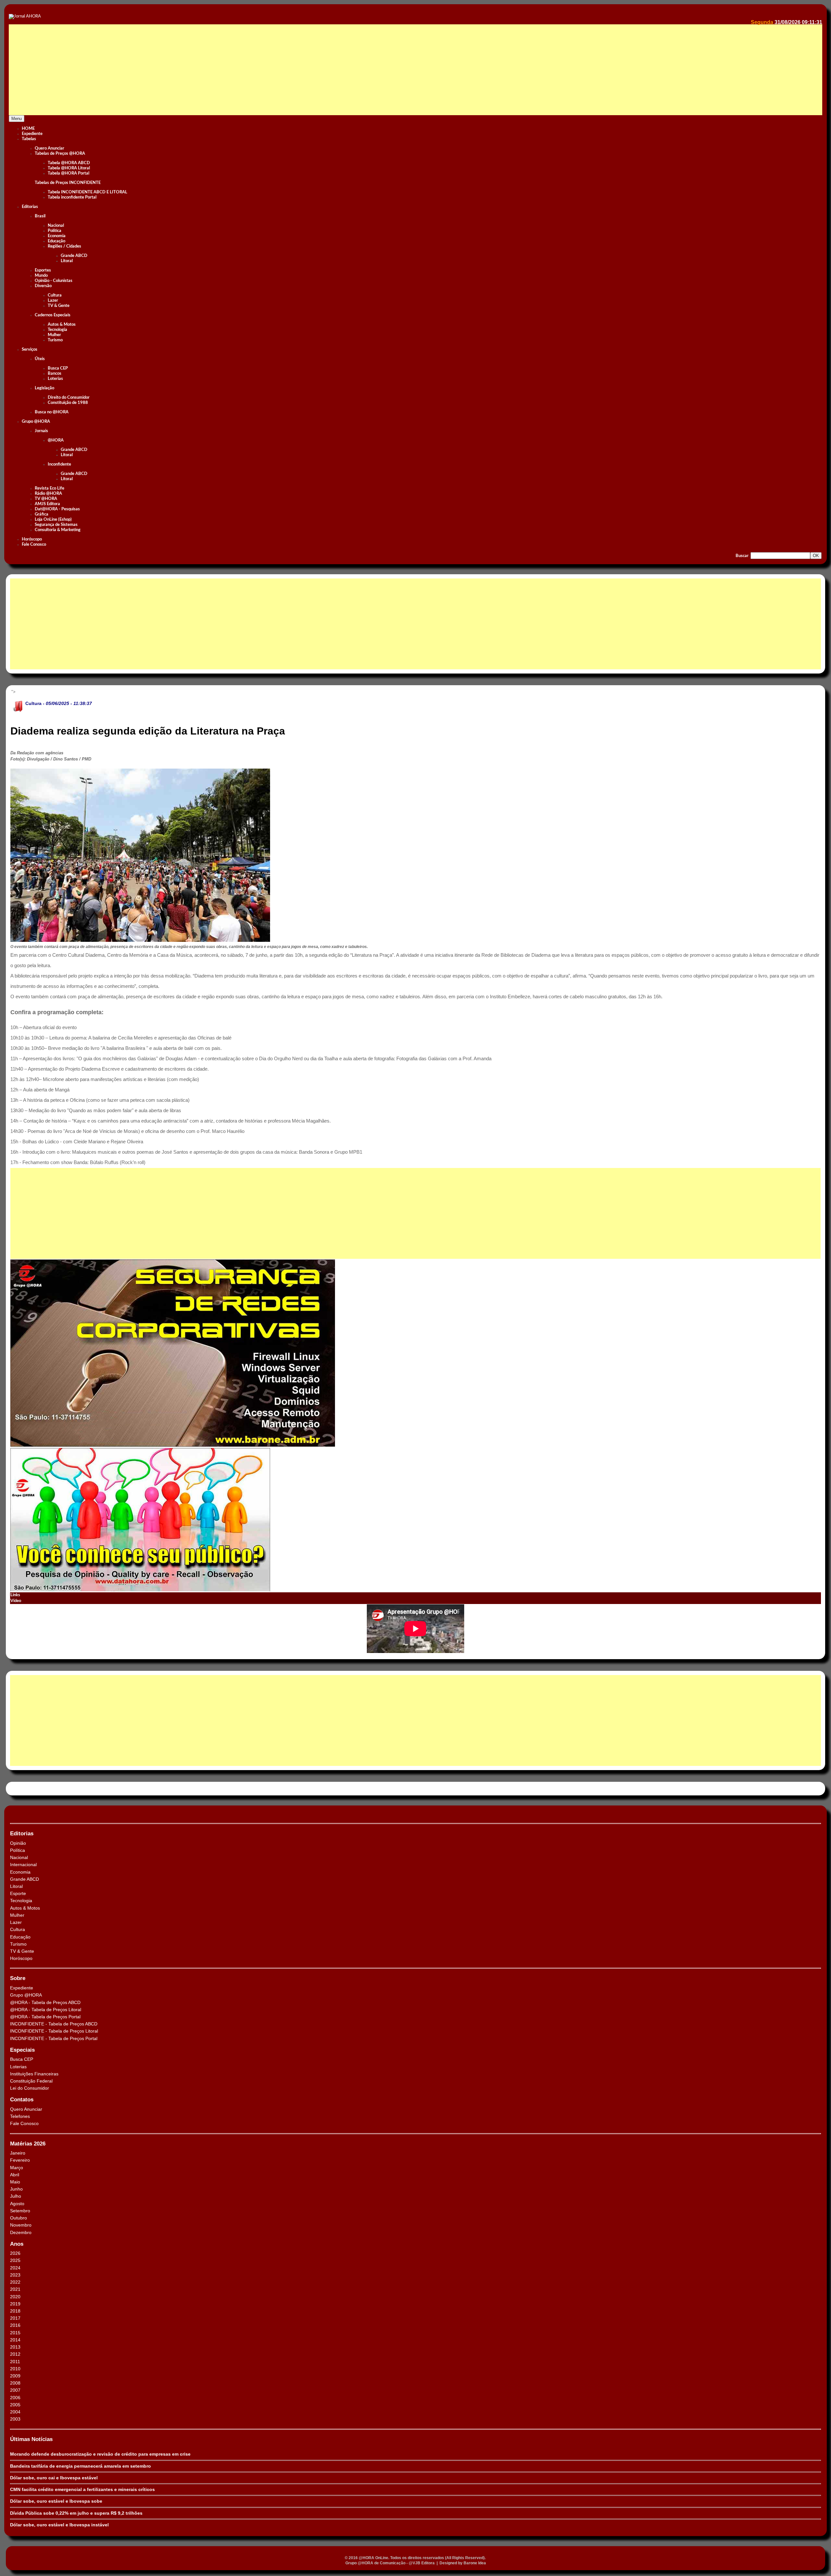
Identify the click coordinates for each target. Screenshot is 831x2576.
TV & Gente (59, 306)
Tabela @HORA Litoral (69, 168)
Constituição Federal (31, 2081)
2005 (15, 2405)
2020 (15, 2297)
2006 (15, 2398)
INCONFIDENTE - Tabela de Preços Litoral (54, 2031)
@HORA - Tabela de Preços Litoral (46, 2010)
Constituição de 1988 (68, 403)
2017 (15, 2318)
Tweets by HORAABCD (32, 1788)
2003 (15, 2419)
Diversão (43, 286)
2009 (15, 2376)
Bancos (55, 374)
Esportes (43, 270)
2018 (15, 2311)
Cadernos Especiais (53, 315)
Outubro (19, 2218)
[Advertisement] (204, 77)
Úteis (40, 359)
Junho (16, 2189)
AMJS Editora (47, 504)
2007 (15, 2390)
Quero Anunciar (50, 148)
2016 (15, 2325)
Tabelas (29, 139)
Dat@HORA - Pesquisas (57, 509)
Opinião (18, 1843)
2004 (15, 2412)
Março (17, 2168)
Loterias (55, 379)
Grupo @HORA (36, 422)
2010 (15, 2369)
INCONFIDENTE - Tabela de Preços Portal (54, 2038)
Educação (56, 241)
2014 (15, 2340)
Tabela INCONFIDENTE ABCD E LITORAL (87, 192)
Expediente (32, 134)
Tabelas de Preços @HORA (60, 154)
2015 (15, 2333)
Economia (57, 236)
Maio (15, 2182)
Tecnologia (57, 330)
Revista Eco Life (50, 488)
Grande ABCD (74, 256)
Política (55, 231)
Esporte (18, 1893)
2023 (15, 2275)
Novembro (21, 2225)
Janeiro (18, 2153)
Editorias (30, 207)
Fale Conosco (34, 545)
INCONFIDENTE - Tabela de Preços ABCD (54, 2024)
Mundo (41, 276)
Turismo (55, 340)
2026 (15, 2253)
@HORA (56, 440)
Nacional (56, 226)
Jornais (41, 431)
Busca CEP (58, 368)
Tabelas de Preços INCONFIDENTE (68, 183)
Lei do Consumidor (30, 2088)
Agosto (17, 2204)
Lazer (53, 301)
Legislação (44, 388)
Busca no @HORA (52, 412)
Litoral (67, 261)
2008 (15, 2383)
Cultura (55, 295)
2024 (15, 2268)
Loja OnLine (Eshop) (53, 520)
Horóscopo (32, 539)
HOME (28, 129)
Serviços (30, 350)
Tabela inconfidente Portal (72, 197)
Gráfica (42, 514)
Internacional (23, 1865)
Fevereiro (20, 2160)
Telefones (20, 2116)
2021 (15, 2289)
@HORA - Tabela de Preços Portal (45, 2017)
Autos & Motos (62, 325)
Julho (16, 2196)
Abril (15, 2175)
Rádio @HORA (48, 494)
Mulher (54, 335)
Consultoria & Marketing (58, 530)
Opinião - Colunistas (54, 281)
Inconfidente (59, 464)
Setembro (20, 2211)
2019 (15, 2304)
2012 (15, 2354)
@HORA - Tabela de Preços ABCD (45, 2002)
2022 (15, 2282)
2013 (15, 2347)
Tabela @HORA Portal (68, 173)
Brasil (40, 216)
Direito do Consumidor (69, 398)
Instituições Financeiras (34, 2074)
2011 (15, 2362)
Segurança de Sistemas (56, 525)
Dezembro (21, 2232)
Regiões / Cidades (64, 246)
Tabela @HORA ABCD (69, 163)
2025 (15, 2260)
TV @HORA (46, 499)
